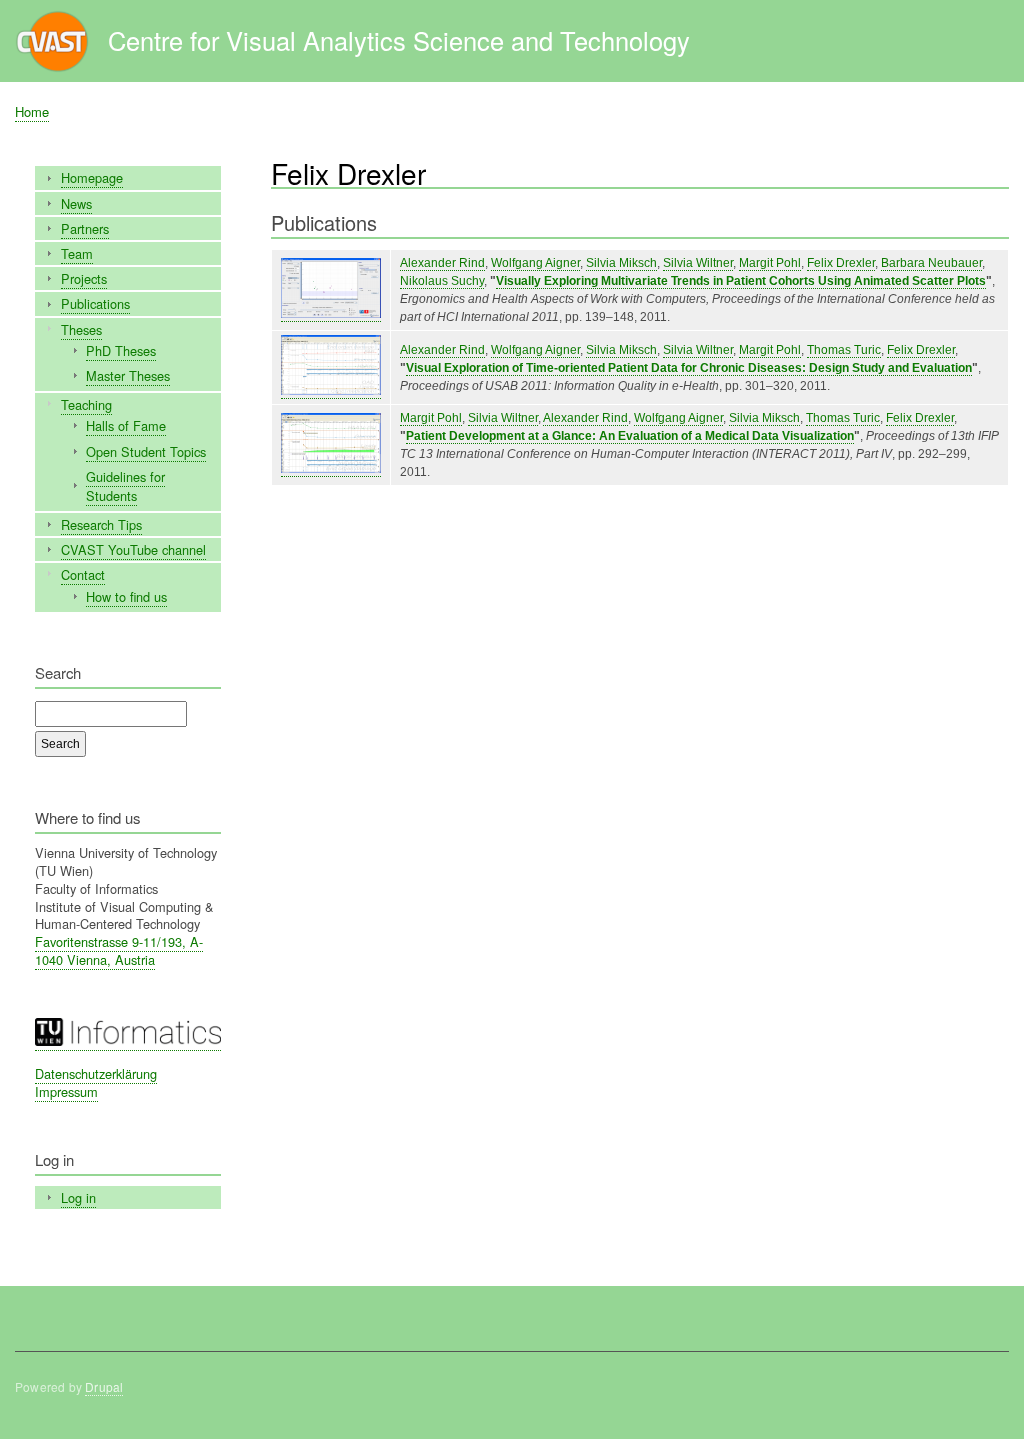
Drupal (104, 1386)
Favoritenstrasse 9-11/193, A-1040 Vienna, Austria (119, 950)
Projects (84, 278)
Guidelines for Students (125, 486)
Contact (83, 574)
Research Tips (101, 524)
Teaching (86, 404)
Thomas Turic (844, 350)
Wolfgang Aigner (535, 263)
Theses (81, 329)
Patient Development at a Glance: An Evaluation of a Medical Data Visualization (630, 436)
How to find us (126, 596)
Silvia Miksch (621, 263)
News (76, 203)
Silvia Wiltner (698, 263)
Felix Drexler (841, 263)
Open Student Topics (146, 451)
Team (77, 253)
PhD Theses (121, 350)
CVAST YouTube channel (133, 549)
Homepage (92, 177)
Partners (85, 228)
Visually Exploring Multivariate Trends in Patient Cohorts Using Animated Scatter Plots (741, 281)
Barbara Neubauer (931, 263)
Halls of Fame (126, 425)
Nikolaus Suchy (442, 281)
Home (32, 111)
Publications (95, 303)
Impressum (66, 1091)
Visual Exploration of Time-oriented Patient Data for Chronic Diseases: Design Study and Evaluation (689, 368)
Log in (78, 1197)
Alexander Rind (442, 263)
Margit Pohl (770, 263)
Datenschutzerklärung (96, 1073)
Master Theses (128, 375)
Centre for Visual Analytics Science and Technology (399, 40)
